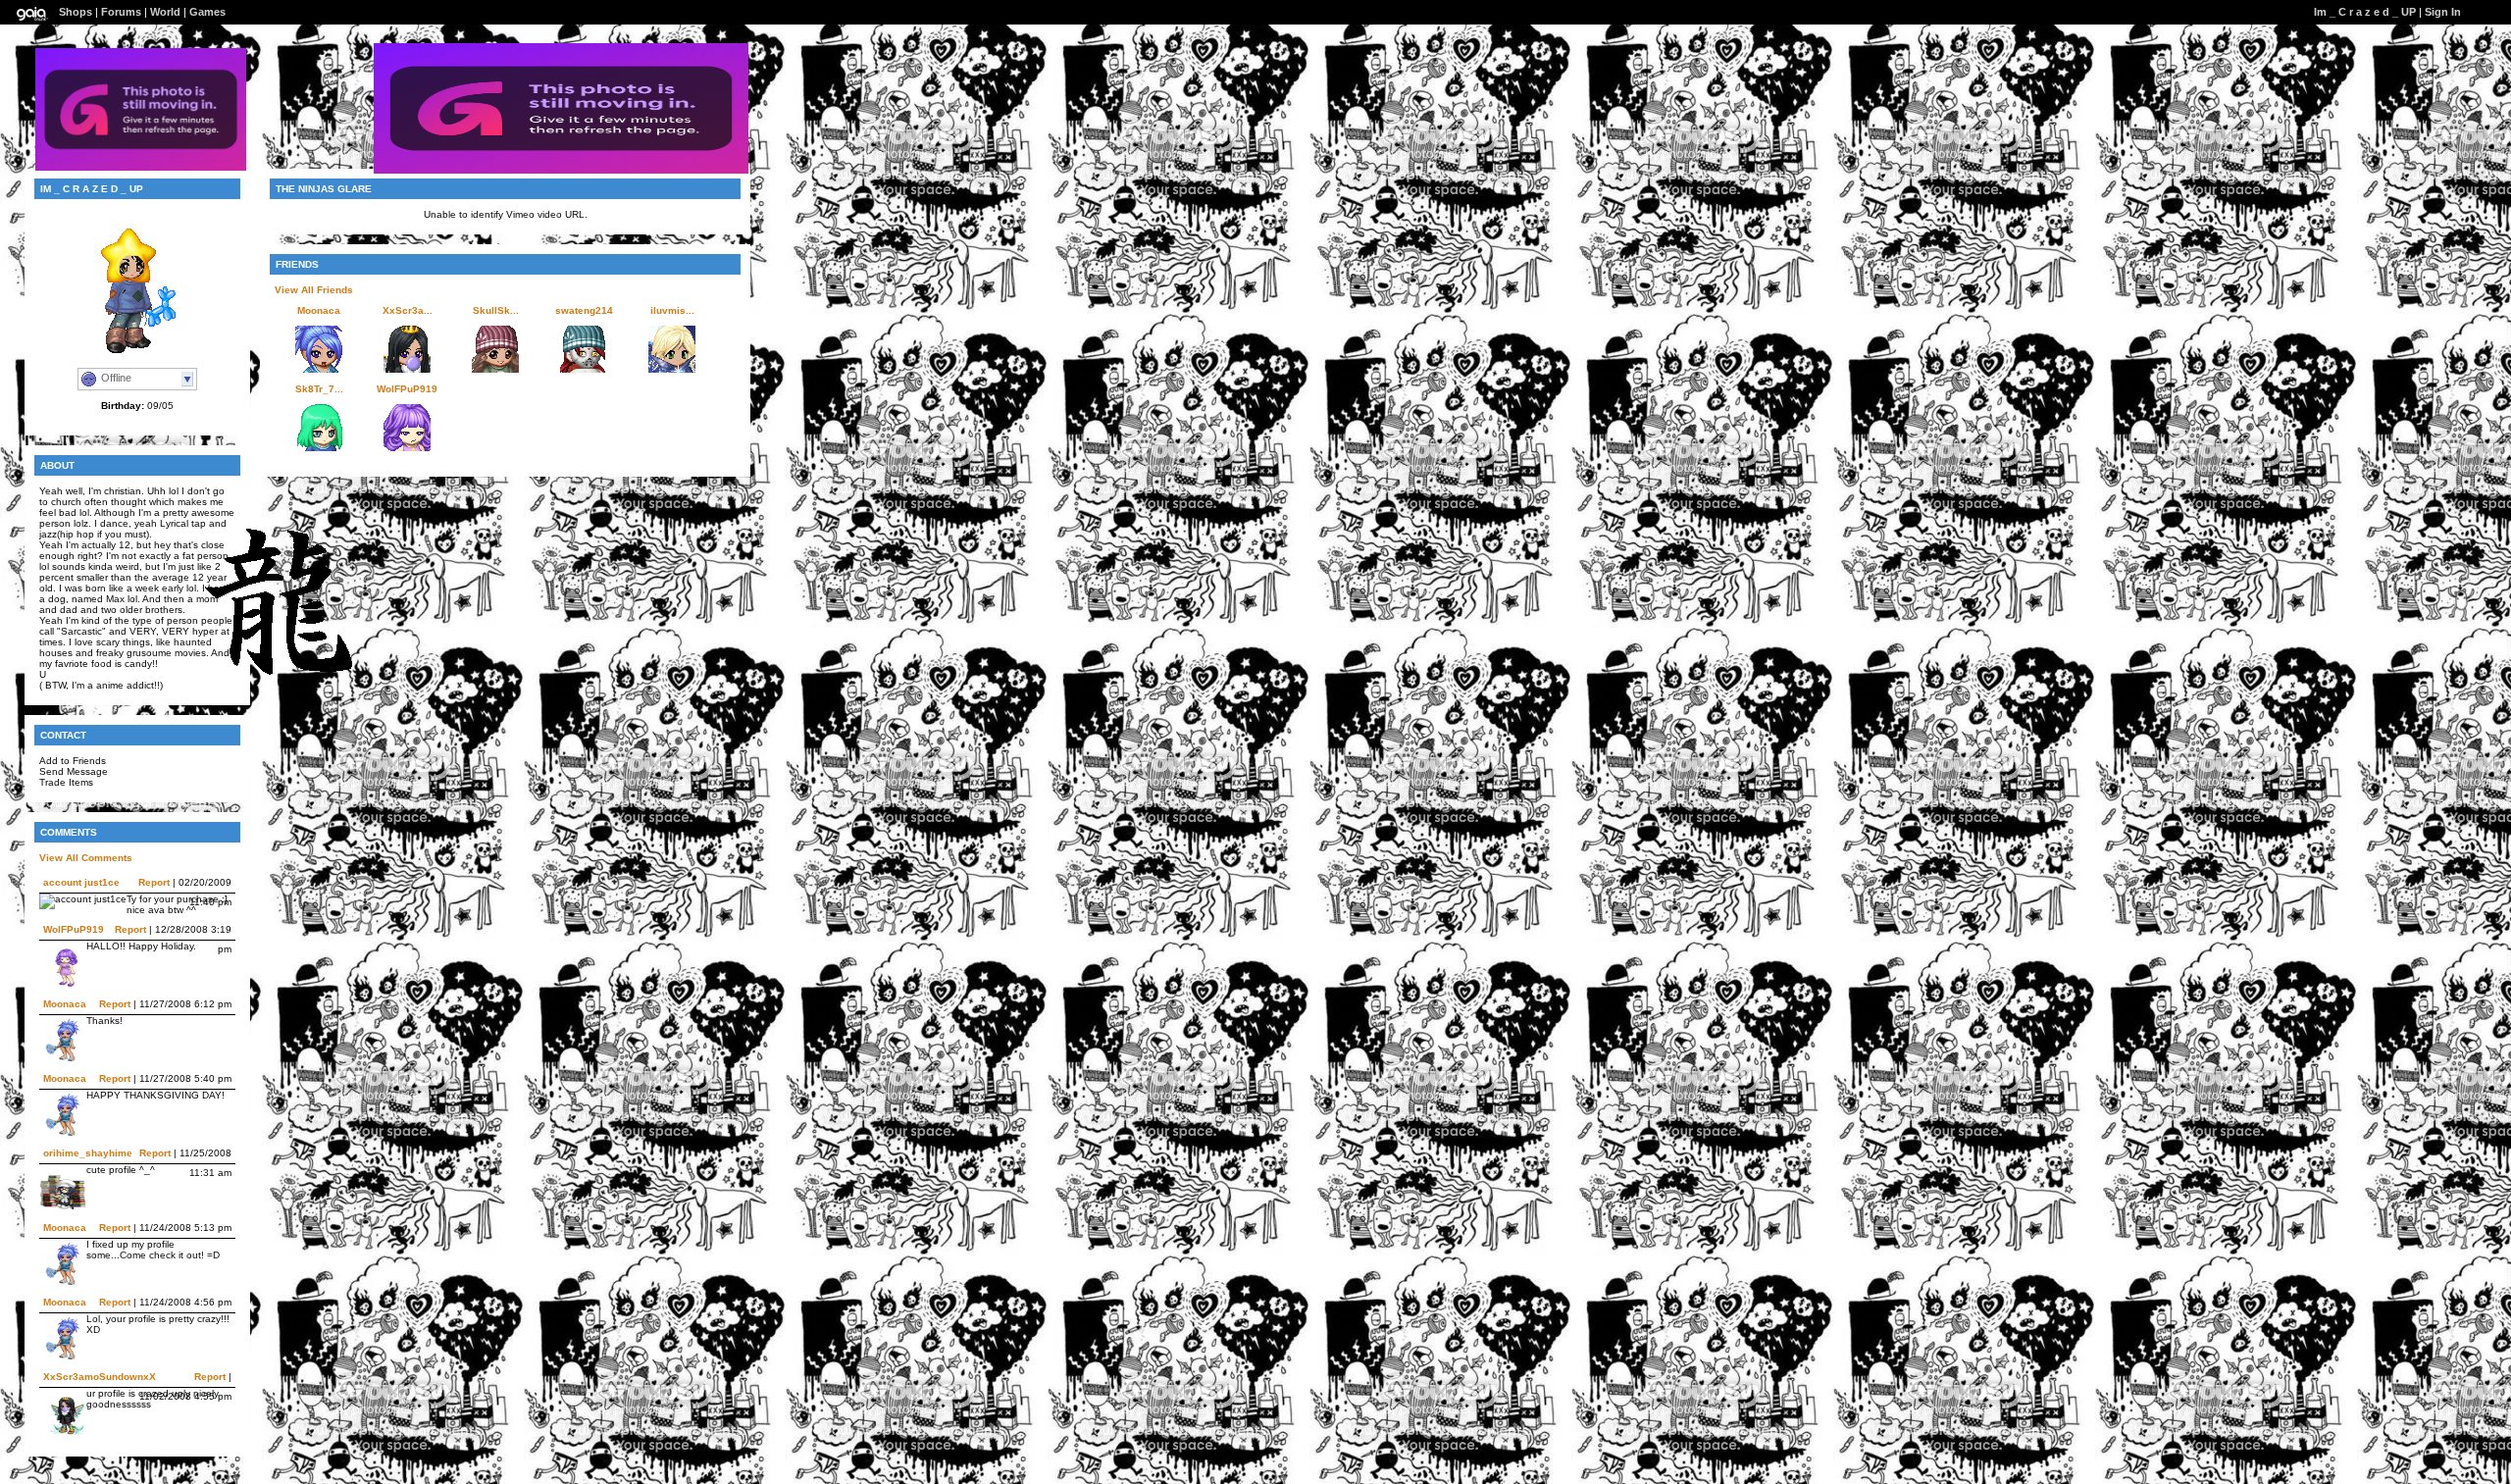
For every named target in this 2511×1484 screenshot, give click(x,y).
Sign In (2443, 12)
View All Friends (314, 290)
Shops (76, 12)
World (165, 12)
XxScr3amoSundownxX (100, 1377)
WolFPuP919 (74, 929)
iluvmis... (672, 310)
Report (154, 882)
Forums (121, 12)
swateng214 (584, 310)
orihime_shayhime (88, 1153)
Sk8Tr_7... (319, 389)
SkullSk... (496, 310)
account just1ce (81, 882)
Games (207, 12)
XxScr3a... (408, 310)
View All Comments (86, 858)
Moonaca (65, 1004)
